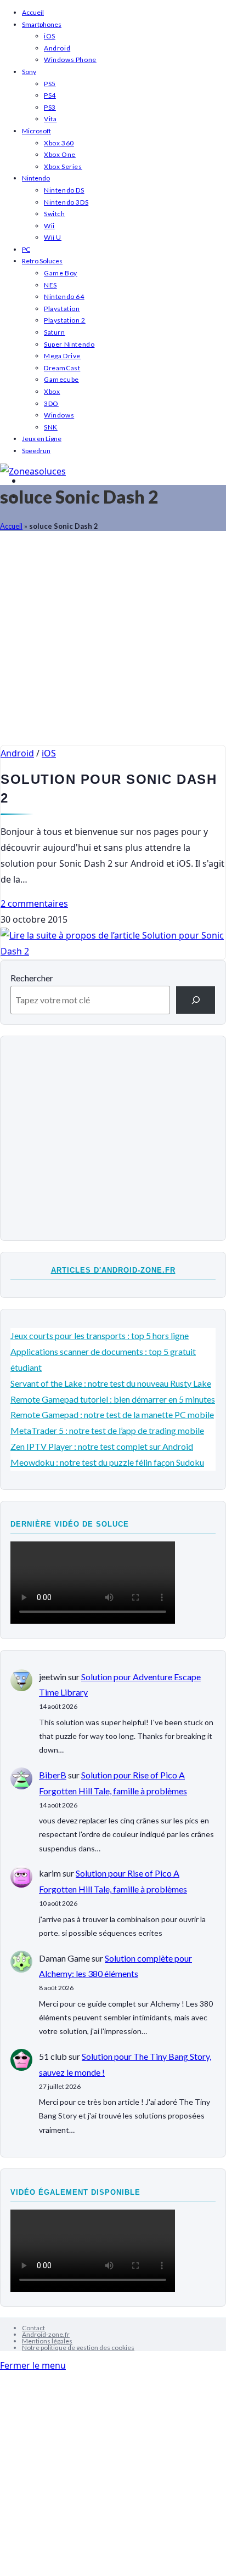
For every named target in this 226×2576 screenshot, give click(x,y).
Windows (59, 415)
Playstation (62, 309)
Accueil (33, 12)
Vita (50, 119)
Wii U (53, 237)
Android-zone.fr (46, 2334)
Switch (55, 214)
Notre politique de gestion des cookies (78, 2348)
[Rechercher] (196, 1000)
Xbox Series (63, 166)
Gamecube (61, 379)
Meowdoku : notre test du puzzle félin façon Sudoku (107, 1462)
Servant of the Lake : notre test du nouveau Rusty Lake (111, 1383)
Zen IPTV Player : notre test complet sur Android (102, 1446)
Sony (29, 72)
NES (50, 285)
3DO (51, 403)
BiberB (53, 1775)
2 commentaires (34, 903)
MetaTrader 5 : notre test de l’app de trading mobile (107, 1430)
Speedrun (36, 451)
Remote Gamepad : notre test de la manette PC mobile (112, 1414)
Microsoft (36, 131)
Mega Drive (62, 356)
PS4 (50, 95)
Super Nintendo (69, 344)
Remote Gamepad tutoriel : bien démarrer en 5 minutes (113, 1399)
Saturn (55, 332)
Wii (49, 226)
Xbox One (60, 154)
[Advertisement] (113, 643)
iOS (50, 36)
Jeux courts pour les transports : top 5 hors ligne (100, 1335)
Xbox (52, 391)
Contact (33, 2328)
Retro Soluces (42, 261)
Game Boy (61, 273)
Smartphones (42, 24)
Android (57, 48)
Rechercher (32, 978)
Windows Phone (70, 60)
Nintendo (36, 178)
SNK (51, 427)
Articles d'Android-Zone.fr (113, 1270)
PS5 (50, 84)
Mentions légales (47, 2341)
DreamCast (62, 368)
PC (26, 249)
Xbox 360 (59, 143)
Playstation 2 (65, 320)
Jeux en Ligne (42, 439)
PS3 (50, 107)
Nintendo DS (64, 190)
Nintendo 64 (64, 296)
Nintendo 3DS (66, 202)
